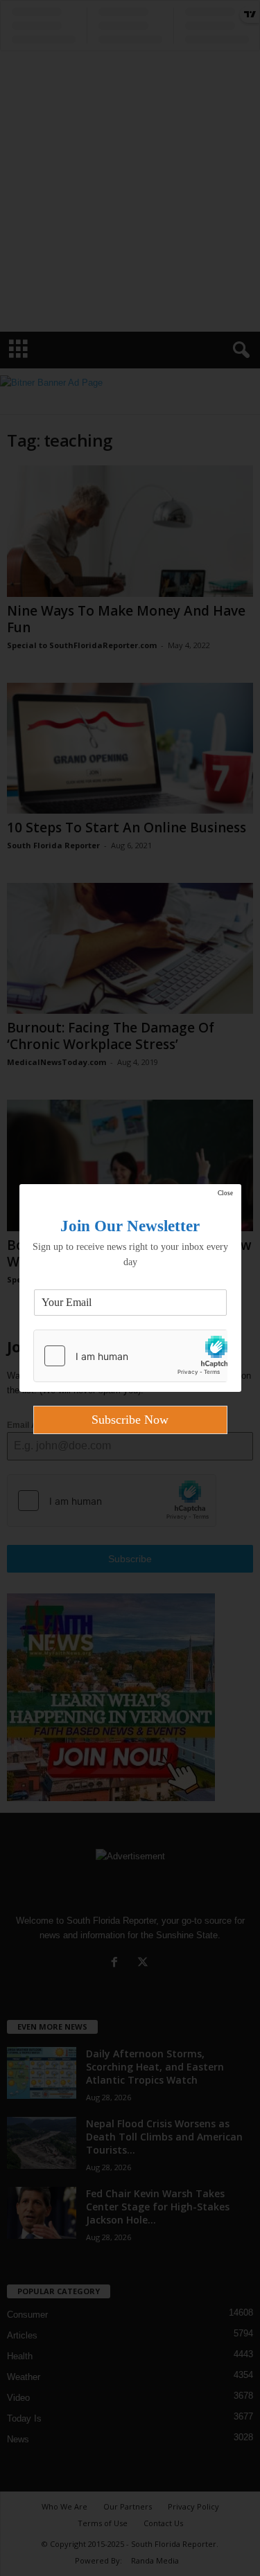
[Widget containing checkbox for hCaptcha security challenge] (130, 1356)
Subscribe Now (130, 1420)
